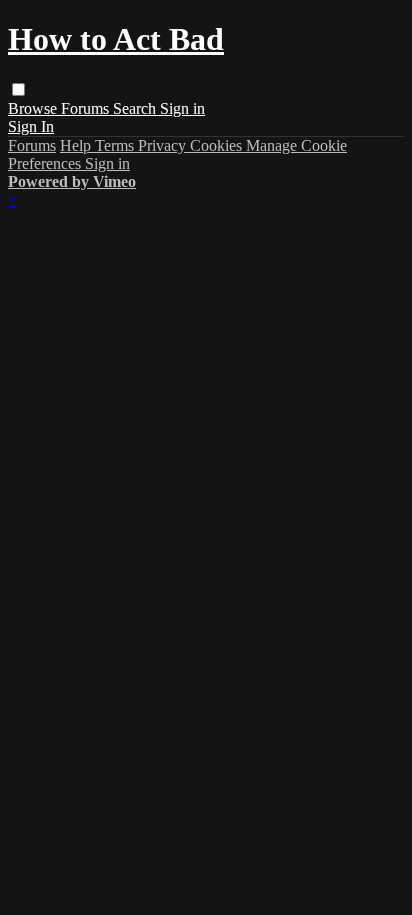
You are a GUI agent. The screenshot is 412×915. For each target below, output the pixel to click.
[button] (18, 89)
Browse (34, 108)
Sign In (31, 126)
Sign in (182, 108)
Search (136, 108)
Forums (87, 108)
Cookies (218, 145)
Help (77, 145)
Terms (116, 145)
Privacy (164, 145)
